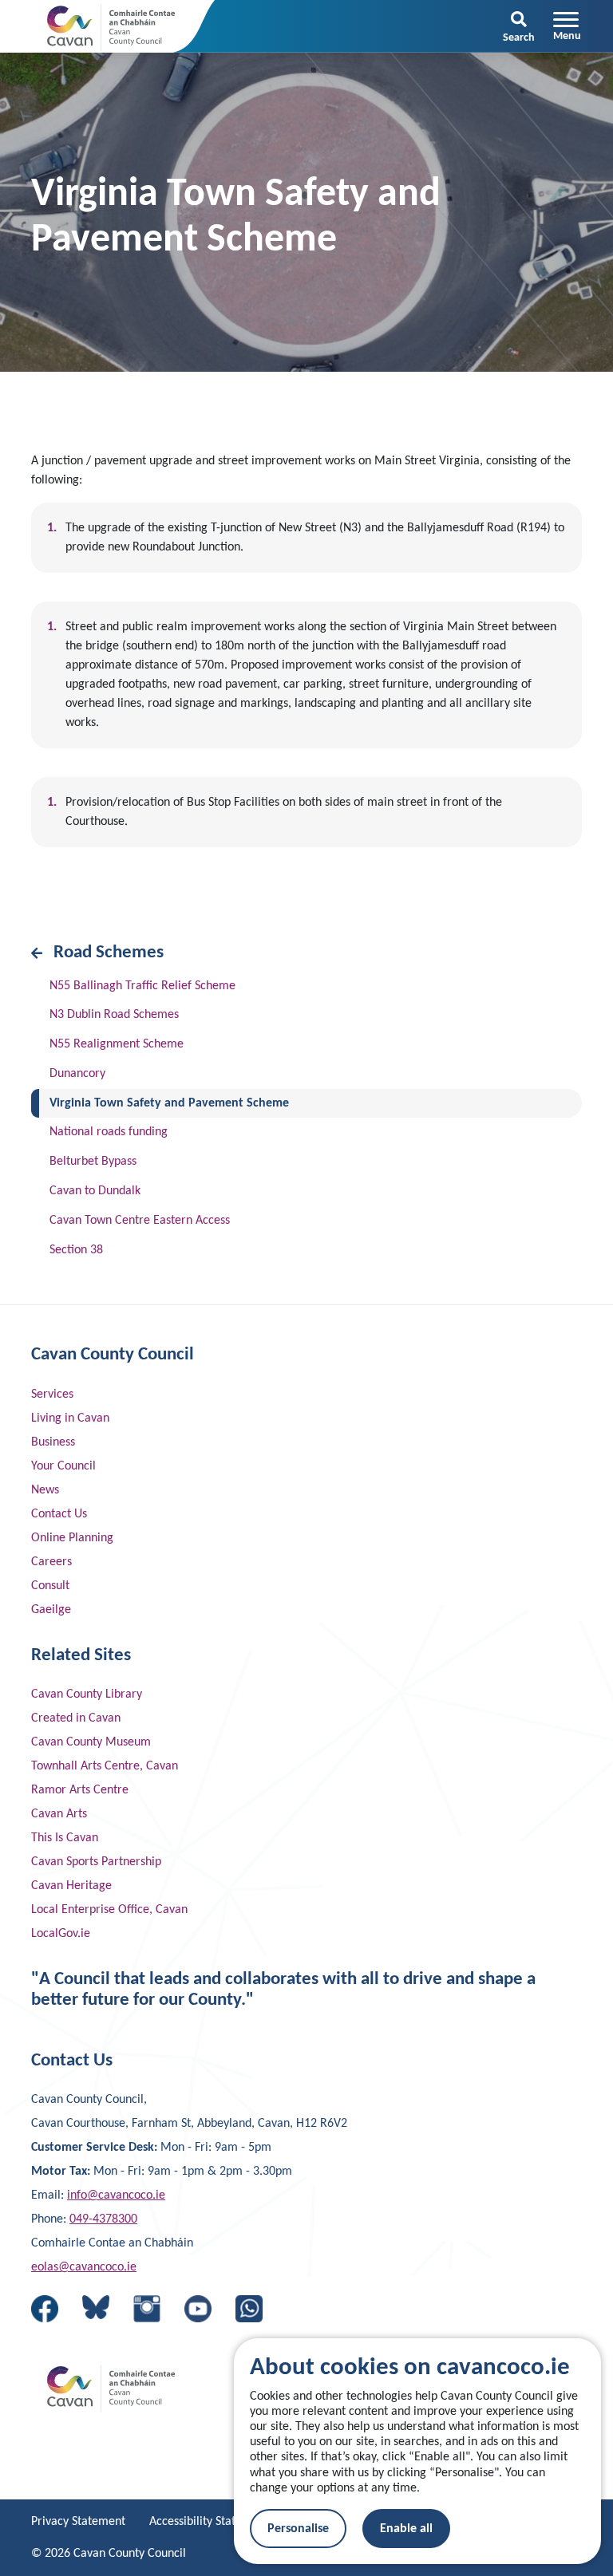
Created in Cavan (76, 1718)
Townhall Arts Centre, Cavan (105, 1766)
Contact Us (59, 1514)
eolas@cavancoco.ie (84, 2267)
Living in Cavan (70, 1418)
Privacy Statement (78, 2522)
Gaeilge (51, 1610)
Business (53, 1442)
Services (52, 1395)
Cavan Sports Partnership (96, 1862)
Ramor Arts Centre (80, 1790)
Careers (51, 1562)
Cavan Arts (59, 1814)
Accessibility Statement (209, 2522)
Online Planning (72, 1538)
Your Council (63, 1466)
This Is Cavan (65, 1838)
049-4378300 (103, 2219)
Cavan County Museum (91, 1742)
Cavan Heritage (71, 1886)
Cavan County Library (87, 1694)
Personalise (298, 2529)
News (45, 1490)
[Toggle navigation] (567, 26)
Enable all (406, 2529)
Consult (50, 1586)
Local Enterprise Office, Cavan (109, 1910)
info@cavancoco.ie (116, 2195)
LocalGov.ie (61, 1934)
